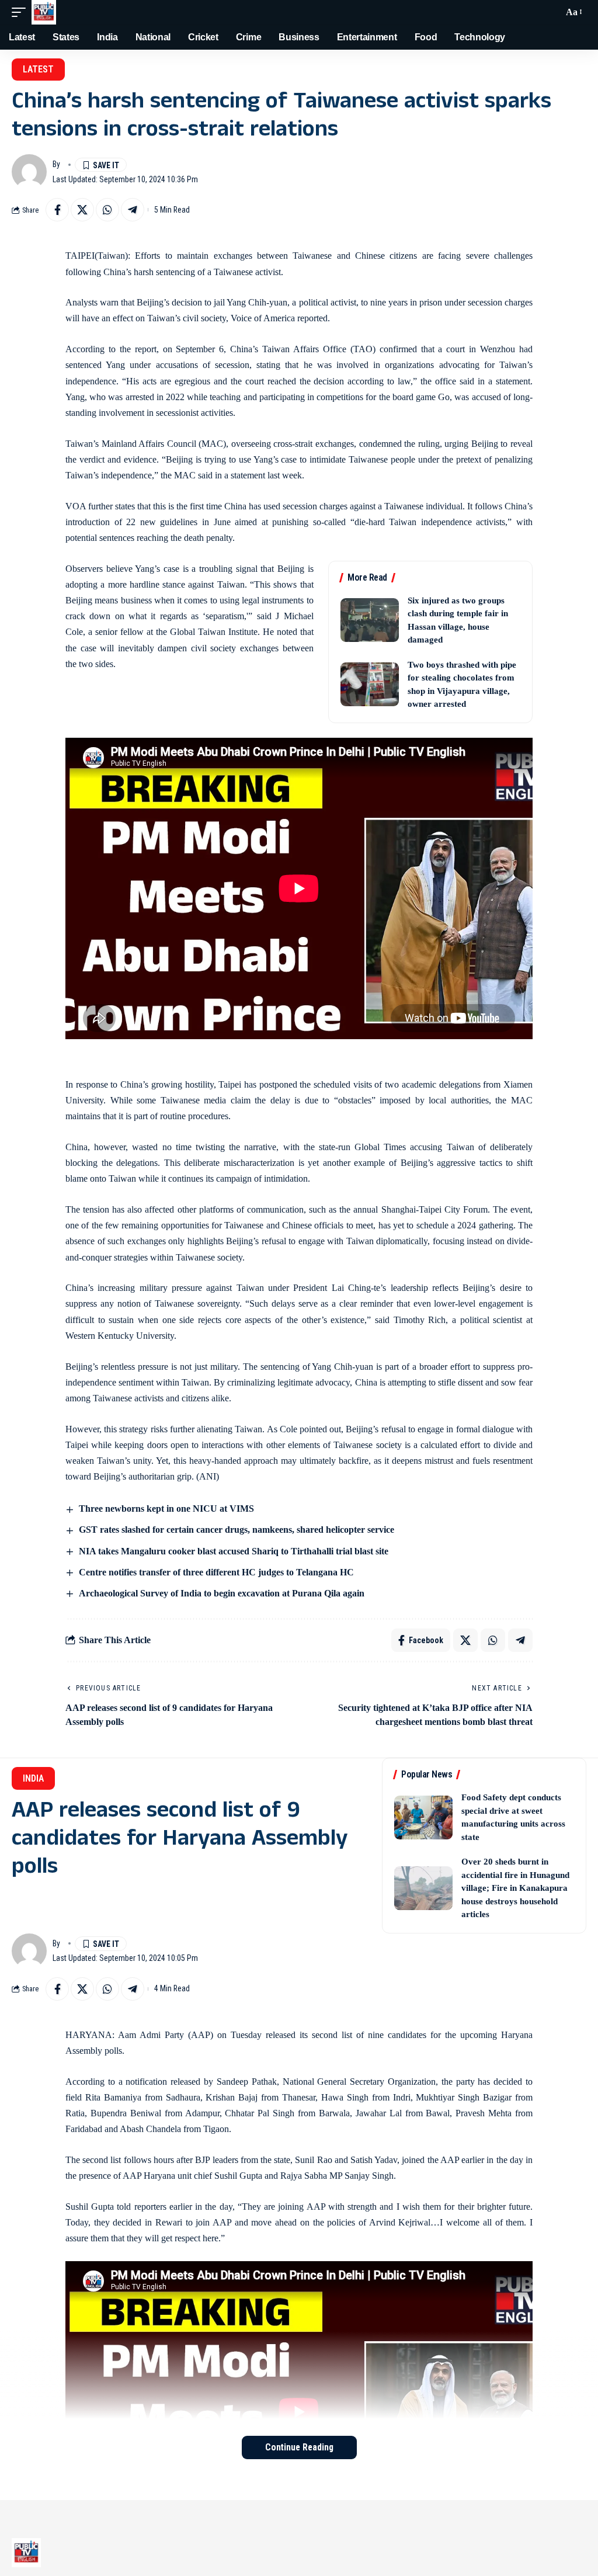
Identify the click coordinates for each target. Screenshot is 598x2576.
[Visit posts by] (29, 172)
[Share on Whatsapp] (107, 210)
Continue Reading (299, 2447)
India (33, 1778)
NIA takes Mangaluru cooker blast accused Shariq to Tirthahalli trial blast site (234, 1551)
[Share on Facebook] (57, 210)
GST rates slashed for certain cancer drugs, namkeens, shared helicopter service (237, 1530)
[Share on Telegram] (133, 210)
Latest (38, 69)
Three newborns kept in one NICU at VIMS (166, 1509)
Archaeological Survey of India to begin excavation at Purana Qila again (222, 1593)
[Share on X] (82, 210)
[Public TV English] (44, 12)
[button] (22, 12)
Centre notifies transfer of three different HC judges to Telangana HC (216, 1572)
